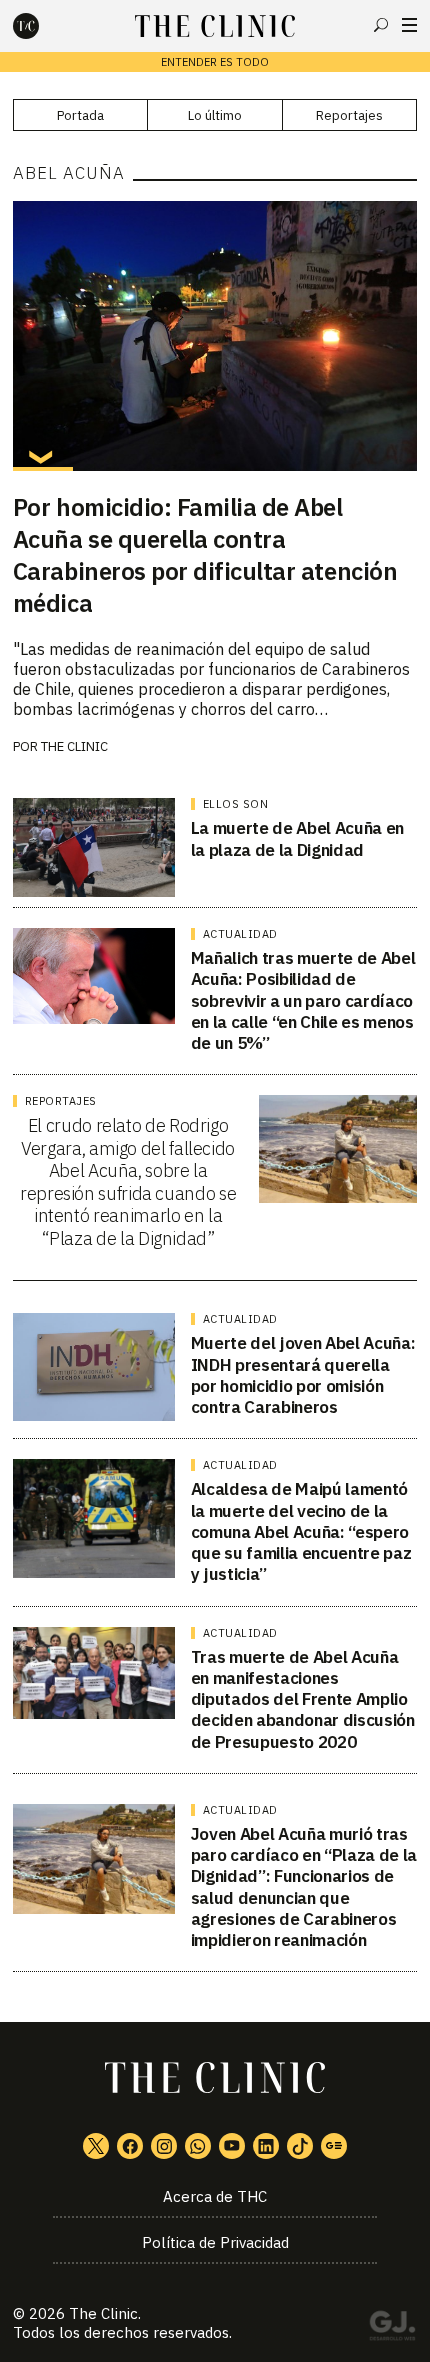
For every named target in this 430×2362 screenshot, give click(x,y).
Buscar (381, 25)
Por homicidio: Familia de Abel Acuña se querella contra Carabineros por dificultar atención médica (205, 555)
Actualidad (240, 934)
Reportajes (349, 115)
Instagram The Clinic (164, 2146)
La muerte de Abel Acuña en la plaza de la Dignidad (297, 838)
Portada (80, 115)
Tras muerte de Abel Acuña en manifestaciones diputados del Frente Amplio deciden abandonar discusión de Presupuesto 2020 (303, 1699)
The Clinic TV (232, 2146)
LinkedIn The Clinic (266, 2146)
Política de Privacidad (215, 2242)
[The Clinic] (43, 26)
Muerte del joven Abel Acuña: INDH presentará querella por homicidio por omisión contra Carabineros (303, 1375)
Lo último (215, 115)
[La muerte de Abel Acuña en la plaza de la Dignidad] (94, 847)
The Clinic (74, 746)
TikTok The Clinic (300, 2146)
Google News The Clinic (334, 2146)
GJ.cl (392, 2329)
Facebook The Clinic (130, 2146)
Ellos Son (236, 804)
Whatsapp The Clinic (198, 2146)
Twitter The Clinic (96, 2146)
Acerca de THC (215, 2196)
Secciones (409, 25)
